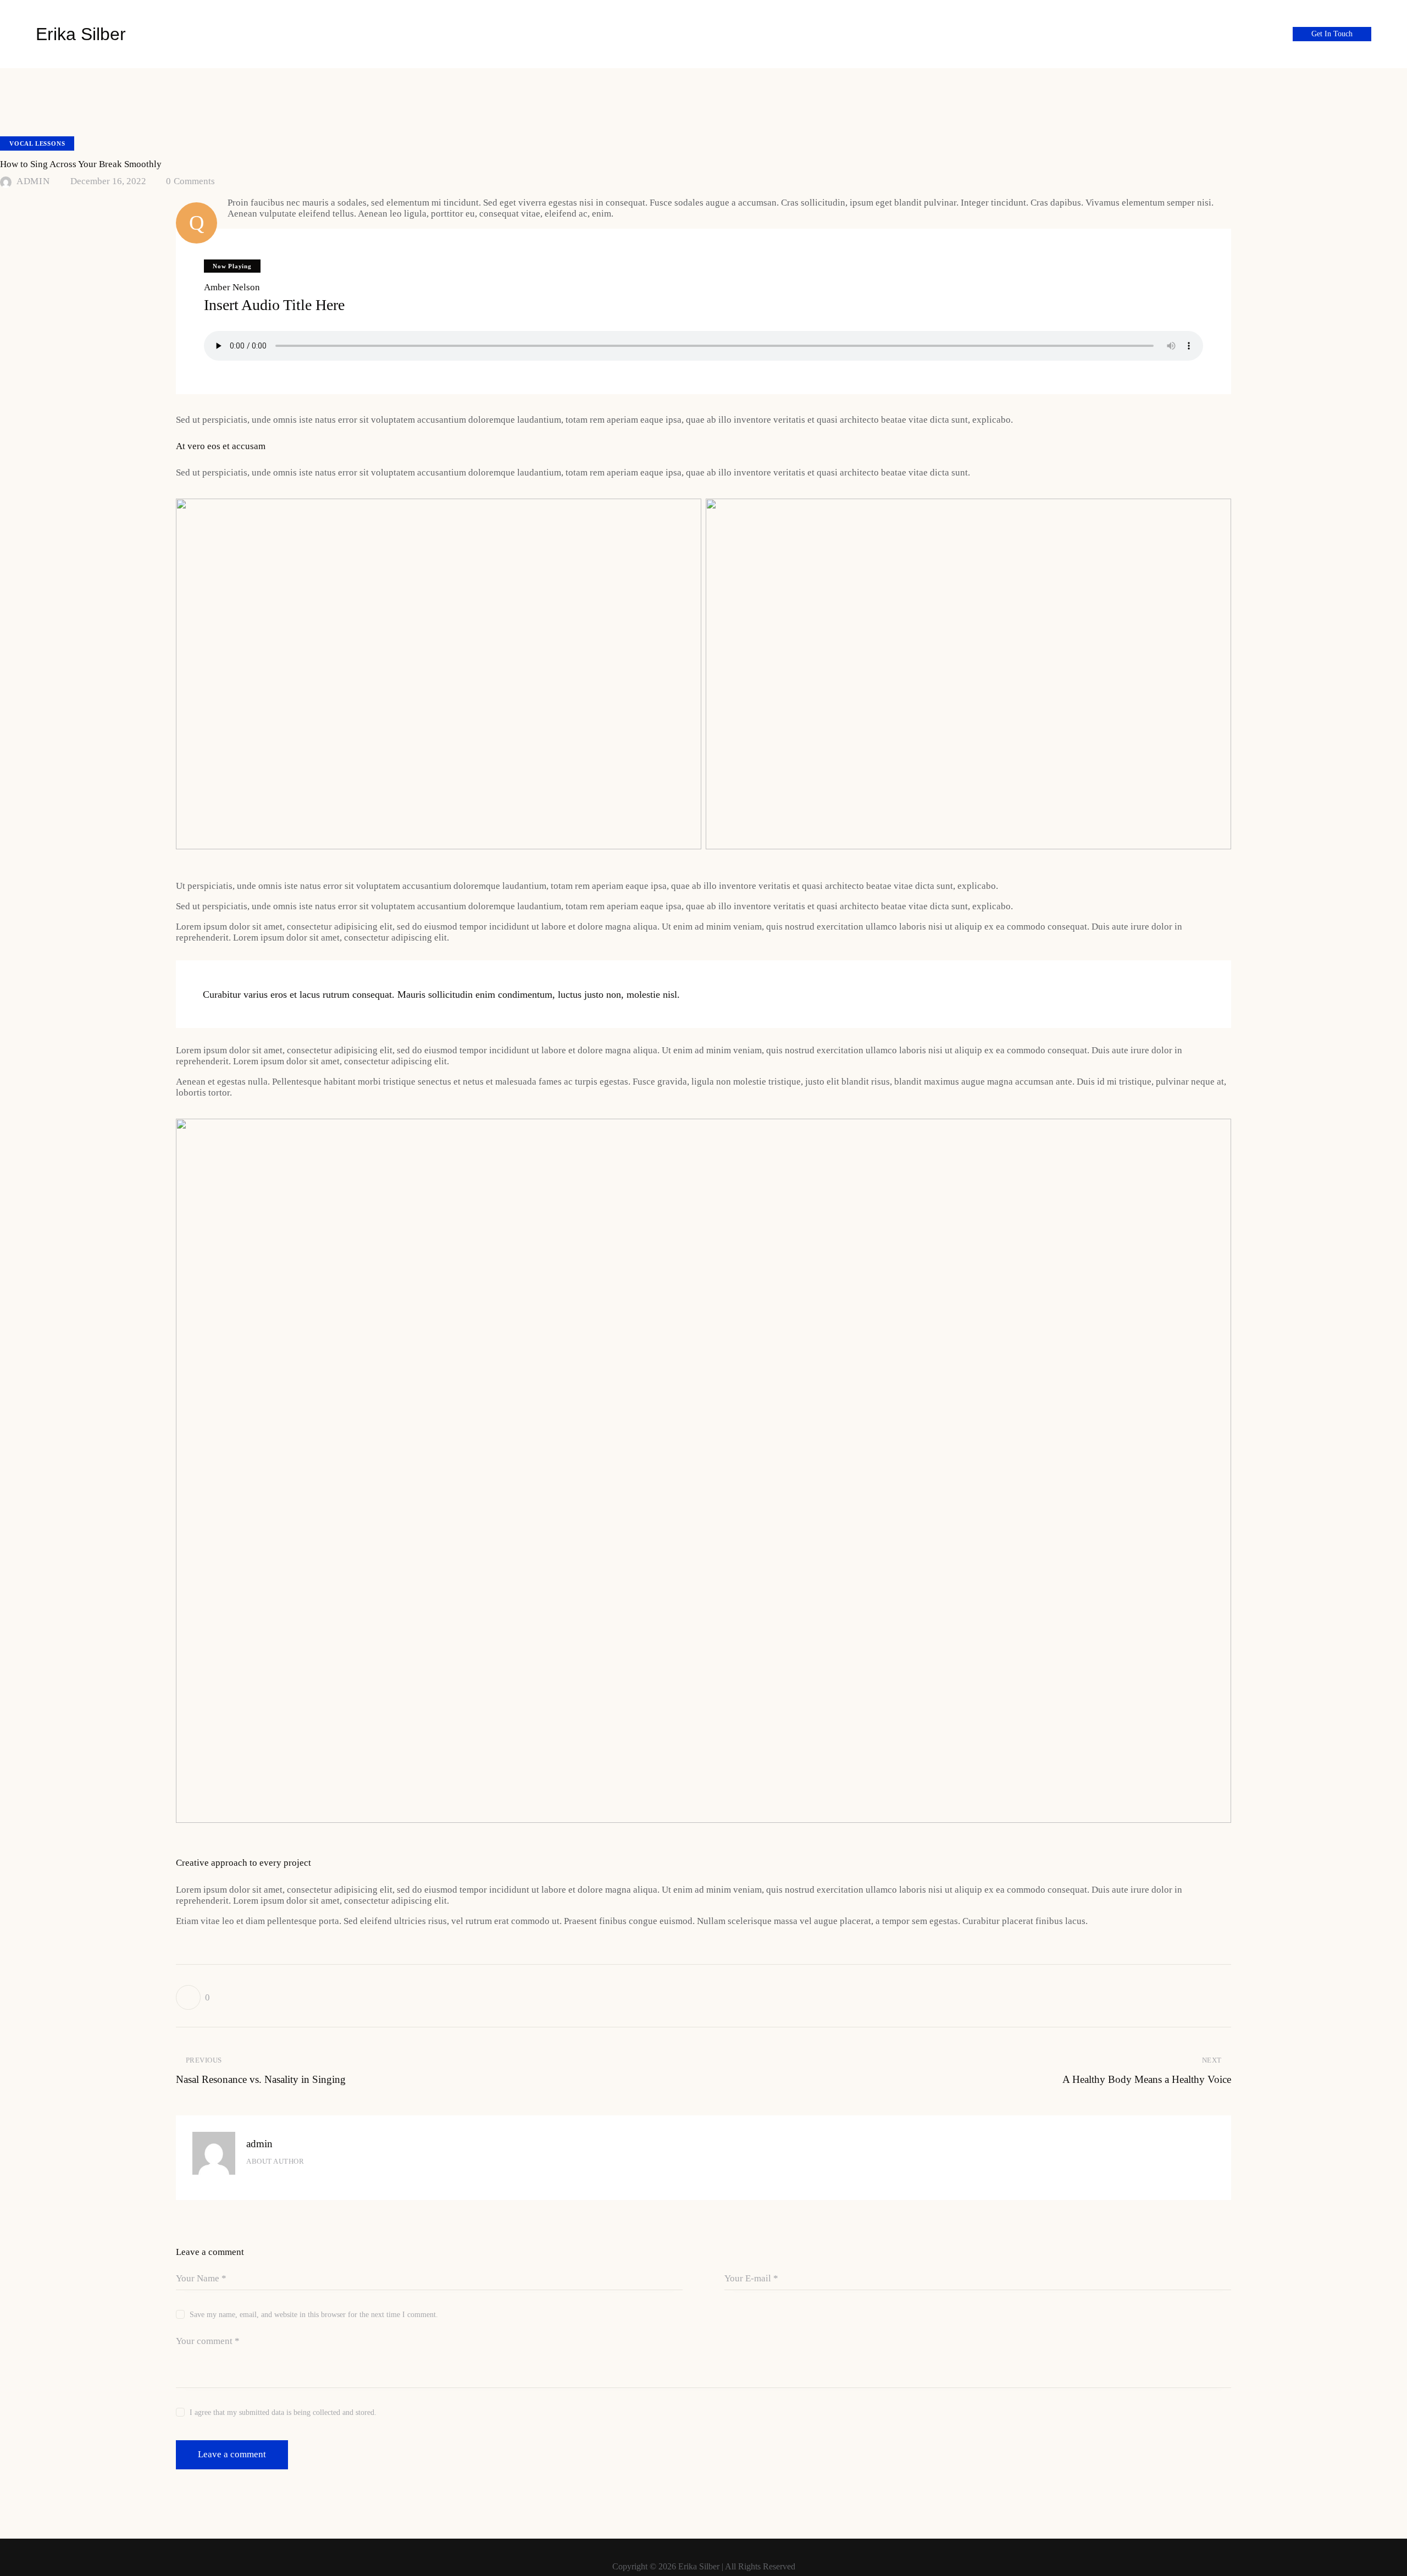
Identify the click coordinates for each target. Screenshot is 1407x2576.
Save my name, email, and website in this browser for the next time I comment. (314, 2315)
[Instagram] (1237, 33)
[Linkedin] (1273, 33)
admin (259, 2144)
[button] (193, 1997)
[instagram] (314, 2180)
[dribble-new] (292, 2180)
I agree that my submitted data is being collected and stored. (283, 2412)
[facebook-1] (249, 2180)
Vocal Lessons (37, 143)
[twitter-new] (270, 2180)
